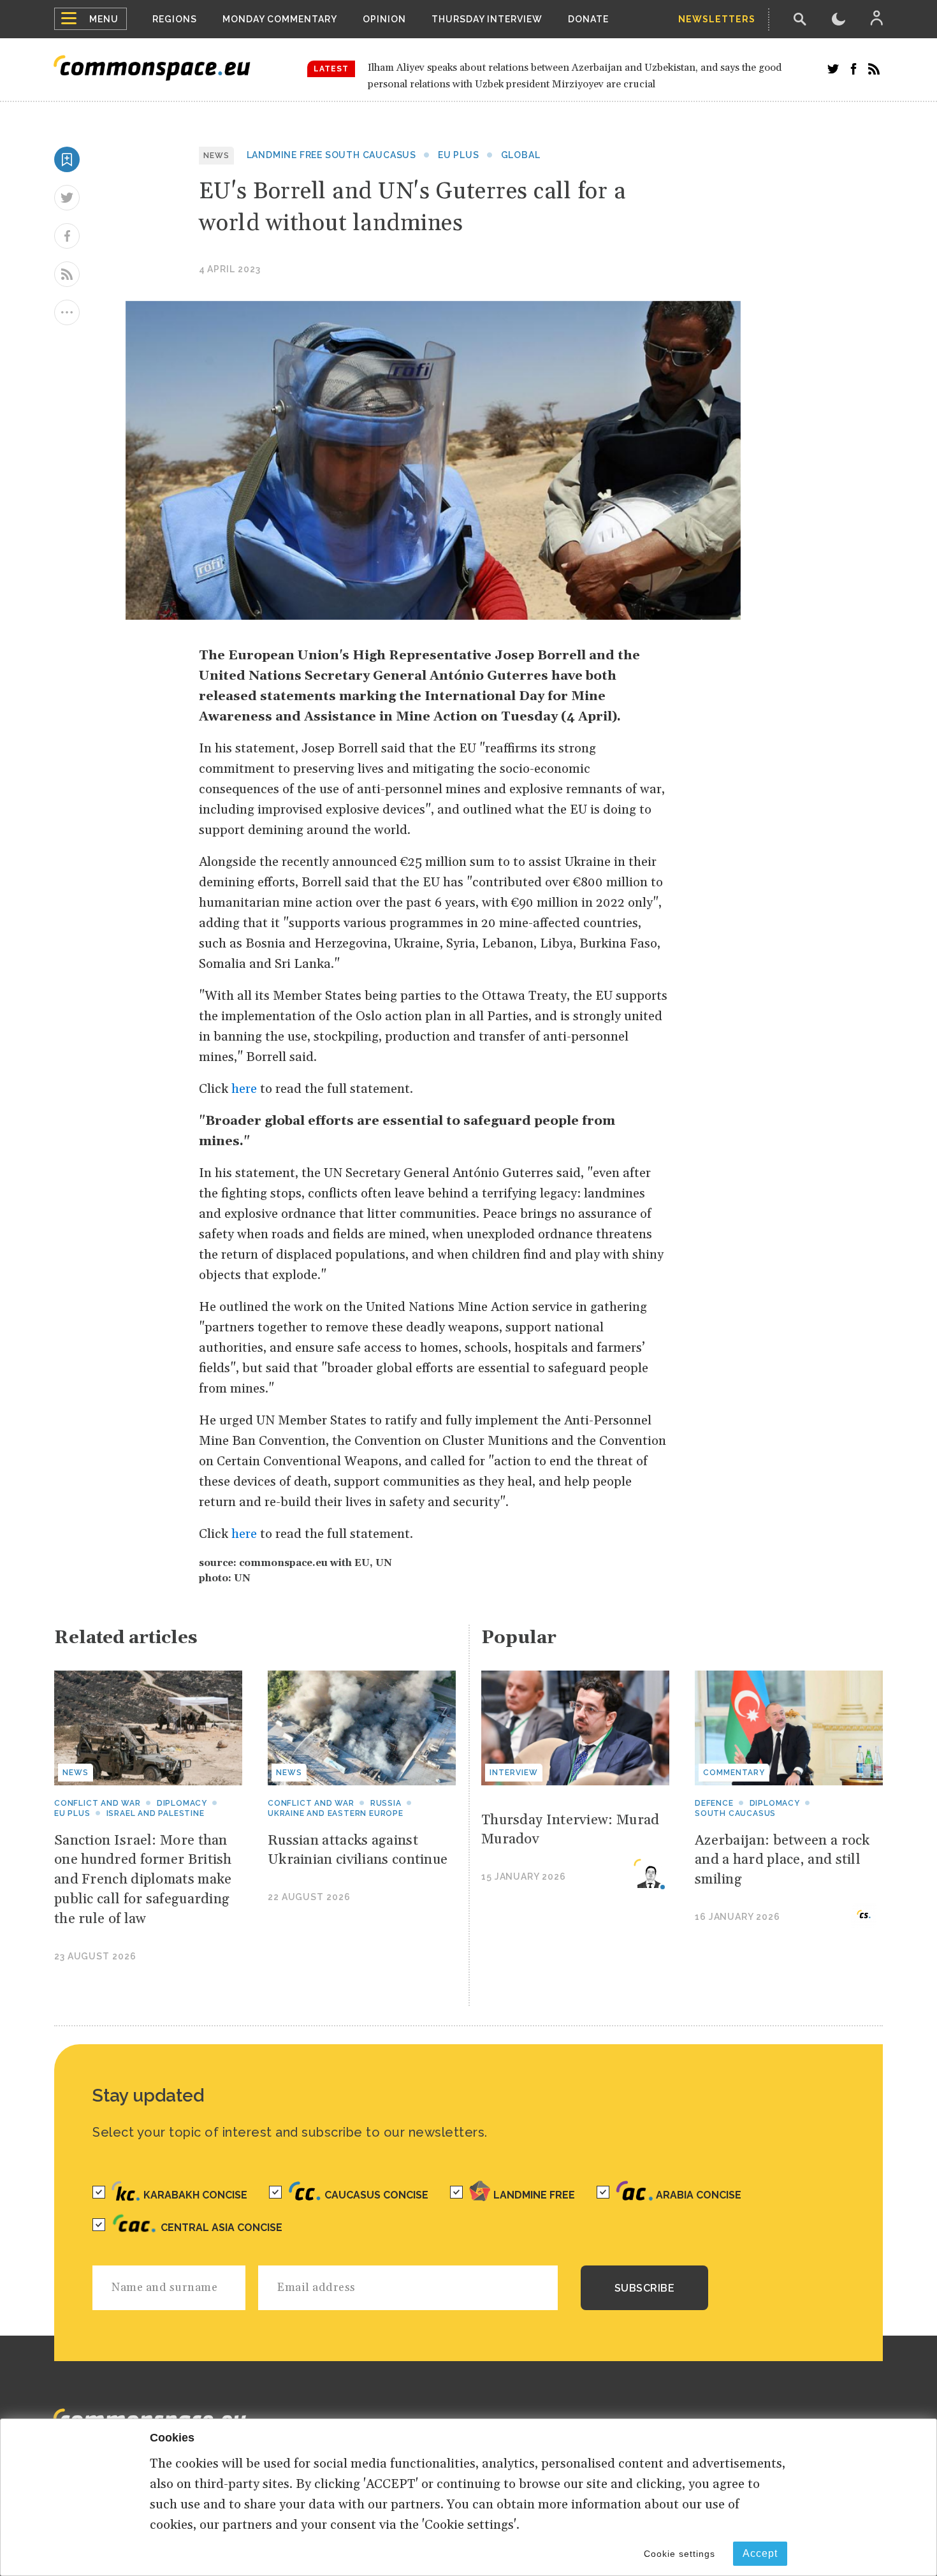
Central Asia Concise (222, 2228)
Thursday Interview (487, 19)
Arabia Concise (699, 2195)
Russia (386, 1803)
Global (521, 155)
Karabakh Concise (195, 2195)
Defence (714, 1803)
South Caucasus (735, 1813)
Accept (760, 2553)
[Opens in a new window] (833, 69)
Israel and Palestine (156, 1813)
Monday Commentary (280, 19)
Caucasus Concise (376, 2195)
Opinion (384, 19)
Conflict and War (311, 1803)
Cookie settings (679, 2554)
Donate (588, 19)
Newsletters (717, 19)
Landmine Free (534, 2195)
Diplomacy (182, 1803)
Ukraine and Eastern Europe (336, 1813)
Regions (175, 19)
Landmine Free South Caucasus (331, 155)
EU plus (459, 155)
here (244, 1089)
